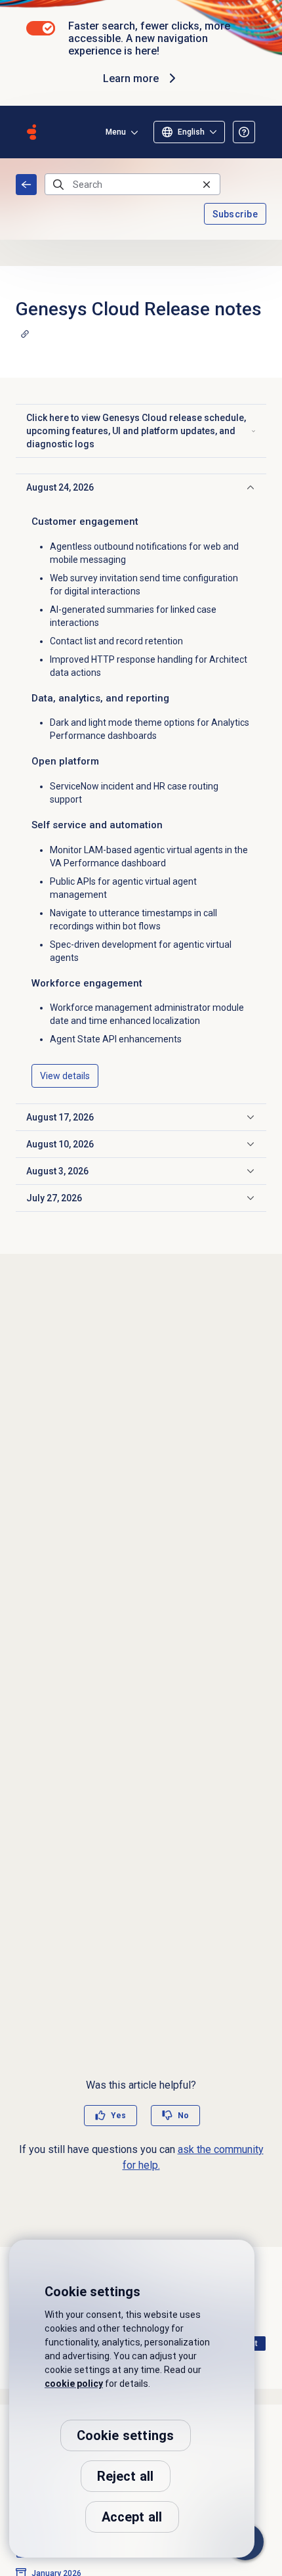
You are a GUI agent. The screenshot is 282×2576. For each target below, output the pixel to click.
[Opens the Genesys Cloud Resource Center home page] (31, 132)
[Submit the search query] (58, 185)
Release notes (26, 185)
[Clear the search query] (207, 184)
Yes (118, 2116)
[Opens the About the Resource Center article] (244, 132)
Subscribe (235, 214)
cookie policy (74, 2384)
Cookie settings (126, 2435)
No (183, 2116)
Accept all (132, 2517)
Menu (116, 132)
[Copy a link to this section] (25, 334)
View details (65, 1076)
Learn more (131, 78)
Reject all (126, 2476)
